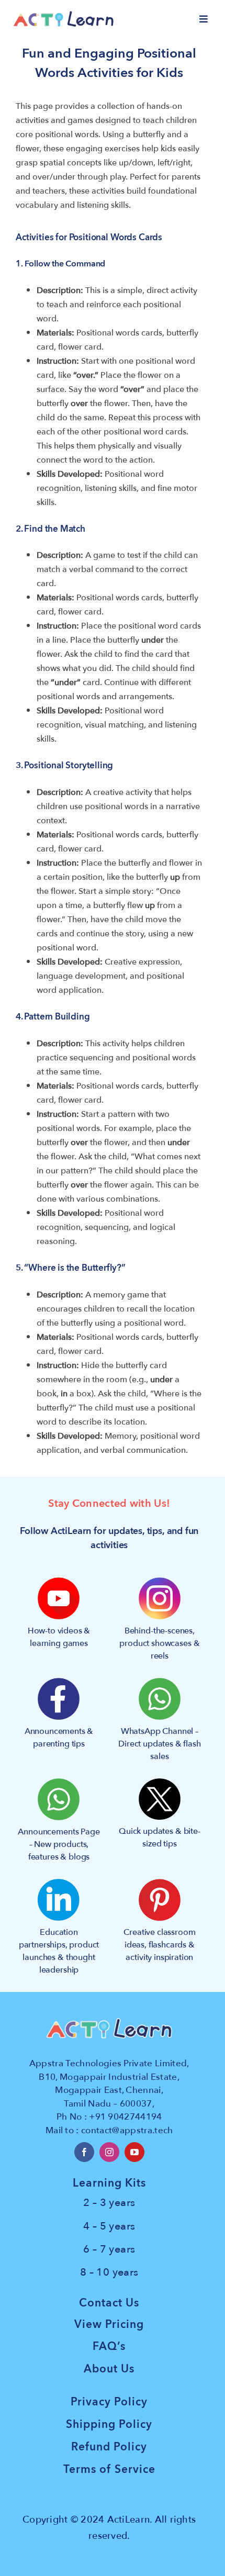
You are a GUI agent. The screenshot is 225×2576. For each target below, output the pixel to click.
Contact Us (109, 2303)
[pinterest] (160, 1883)
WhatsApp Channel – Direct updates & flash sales (159, 1744)
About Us (109, 2369)
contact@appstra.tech (127, 2130)
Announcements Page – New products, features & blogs (59, 1844)
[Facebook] (59, 1682)
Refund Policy (109, 2447)
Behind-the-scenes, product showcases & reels (159, 1643)
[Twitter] (160, 1783)
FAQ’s (109, 2347)
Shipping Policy (109, 2424)
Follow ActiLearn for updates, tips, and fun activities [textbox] (109, 1538)
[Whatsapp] (160, 1682)
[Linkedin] (59, 1883)
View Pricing (109, 2325)
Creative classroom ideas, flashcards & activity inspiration (159, 1945)
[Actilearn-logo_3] (64, 15)
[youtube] (134, 2152)
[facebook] (84, 2152)
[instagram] (109, 2152)
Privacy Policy (109, 2402)
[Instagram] (160, 1582)
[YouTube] (59, 1582)
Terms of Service (109, 2469)
